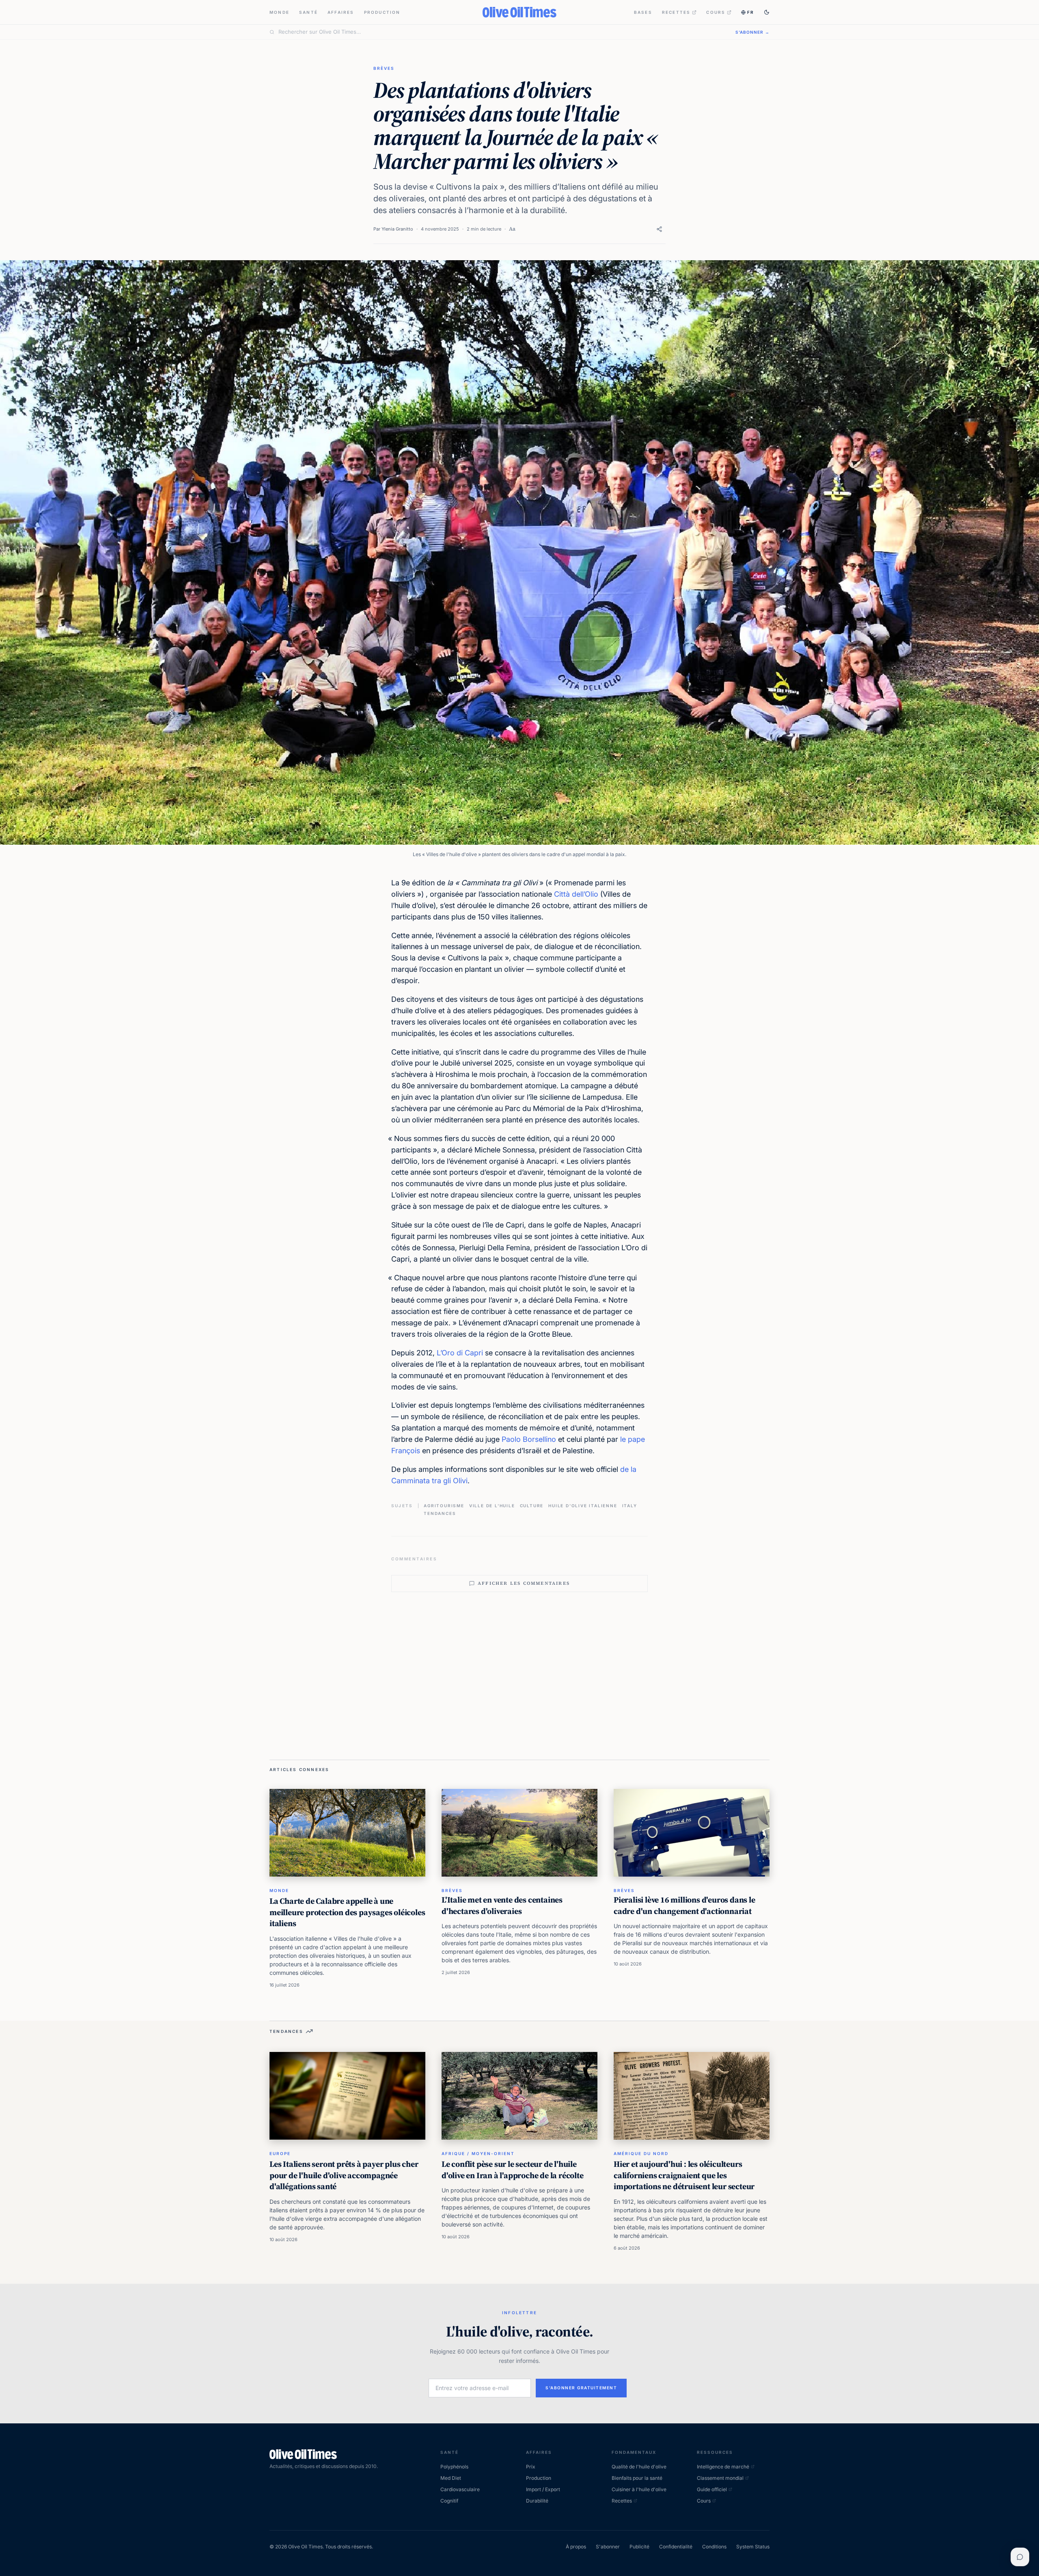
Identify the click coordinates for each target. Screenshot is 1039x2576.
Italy (630, 1506)
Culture (532, 1506)
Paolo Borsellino (529, 1439)
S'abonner (608, 2547)
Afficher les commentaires (524, 1583)
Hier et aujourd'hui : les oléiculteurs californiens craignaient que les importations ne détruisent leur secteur (684, 2175)
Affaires (341, 12)
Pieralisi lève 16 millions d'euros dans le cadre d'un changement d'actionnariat (684, 1905)
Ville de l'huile (492, 1506)
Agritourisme (444, 1506)
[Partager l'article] (659, 229)
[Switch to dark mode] (767, 12)
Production (382, 12)
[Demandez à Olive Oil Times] (1020, 2557)
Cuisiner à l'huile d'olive (639, 2489)
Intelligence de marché (723, 2467)
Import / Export (543, 2489)
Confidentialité (676, 2547)
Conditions (714, 2547)
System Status (753, 2547)
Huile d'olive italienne (583, 1506)
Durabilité (537, 2501)
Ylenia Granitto (397, 229)
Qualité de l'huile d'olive (639, 2467)
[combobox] (502, 32)
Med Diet (451, 2478)
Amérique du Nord (641, 2153)
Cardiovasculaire (460, 2489)
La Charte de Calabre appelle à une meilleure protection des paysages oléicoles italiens (347, 1912)
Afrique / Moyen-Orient (478, 2153)
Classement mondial (720, 2478)
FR (751, 12)
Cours (716, 12)
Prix (531, 2467)
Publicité (639, 2547)
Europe (280, 2153)
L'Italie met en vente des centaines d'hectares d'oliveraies (502, 1905)
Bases (643, 12)
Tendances (440, 1513)
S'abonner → (752, 32)
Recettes (676, 12)
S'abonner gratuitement (581, 2388)
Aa (512, 229)
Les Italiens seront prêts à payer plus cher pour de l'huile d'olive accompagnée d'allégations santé (344, 2175)
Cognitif (449, 2501)
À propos (576, 2547)
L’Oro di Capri (460, 1353)
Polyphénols (454, 2467)
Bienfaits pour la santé (637, 2478)
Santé (308, 12)
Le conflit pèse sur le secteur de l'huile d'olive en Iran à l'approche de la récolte (513, 2170)
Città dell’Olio (576, 894)
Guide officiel (712, 2489)
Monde (279, 12)
